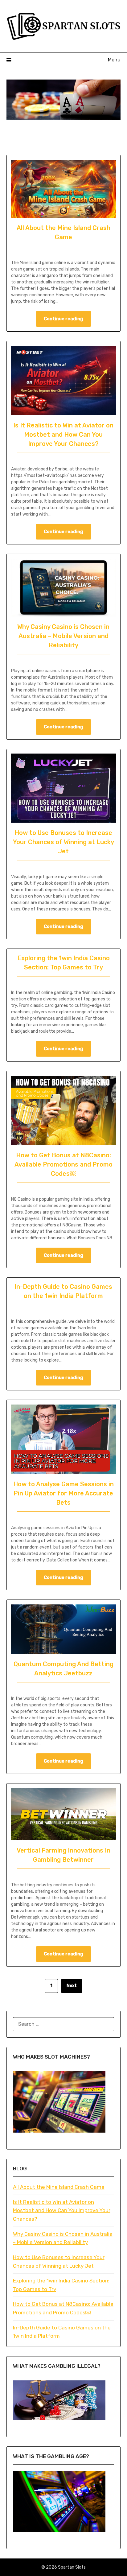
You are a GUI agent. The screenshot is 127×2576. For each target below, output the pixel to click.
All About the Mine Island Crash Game (59, 2187)
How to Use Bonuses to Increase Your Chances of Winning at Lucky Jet (63, 842)
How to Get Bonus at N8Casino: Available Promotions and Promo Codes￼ (63, 1164)
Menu (114, 60)
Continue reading (63, 319)
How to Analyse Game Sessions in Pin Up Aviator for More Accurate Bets (63, 1493)
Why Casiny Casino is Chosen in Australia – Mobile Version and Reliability (63, 636)
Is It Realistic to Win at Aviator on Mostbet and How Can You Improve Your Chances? (63, 435)
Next (72, 1986)
